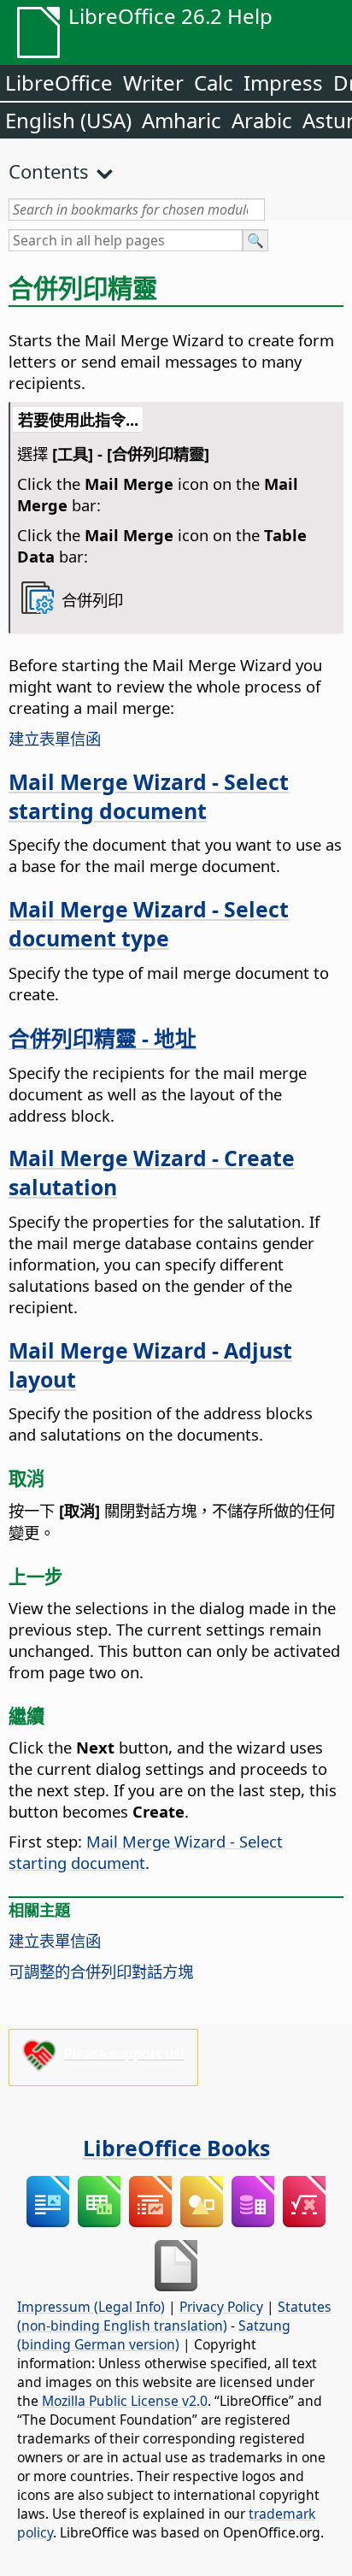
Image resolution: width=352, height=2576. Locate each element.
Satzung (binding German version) (154, 2335)
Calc (214, 83)
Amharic (182, 120)
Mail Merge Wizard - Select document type (149, 923)
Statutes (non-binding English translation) (174, 2316)
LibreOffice (59, 83)
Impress (283, 83)
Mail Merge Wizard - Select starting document (149, 796)
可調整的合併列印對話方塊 (101, 1971)
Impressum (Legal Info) (91, 2307)
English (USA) (68, 120)
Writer (153, 83)
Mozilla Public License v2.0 (125, 2401)
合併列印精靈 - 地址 (103, 1038)
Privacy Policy (221, 2307)
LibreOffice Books (176, 2148)
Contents (49, 171)
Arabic (262, 120)
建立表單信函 (55, 738)
